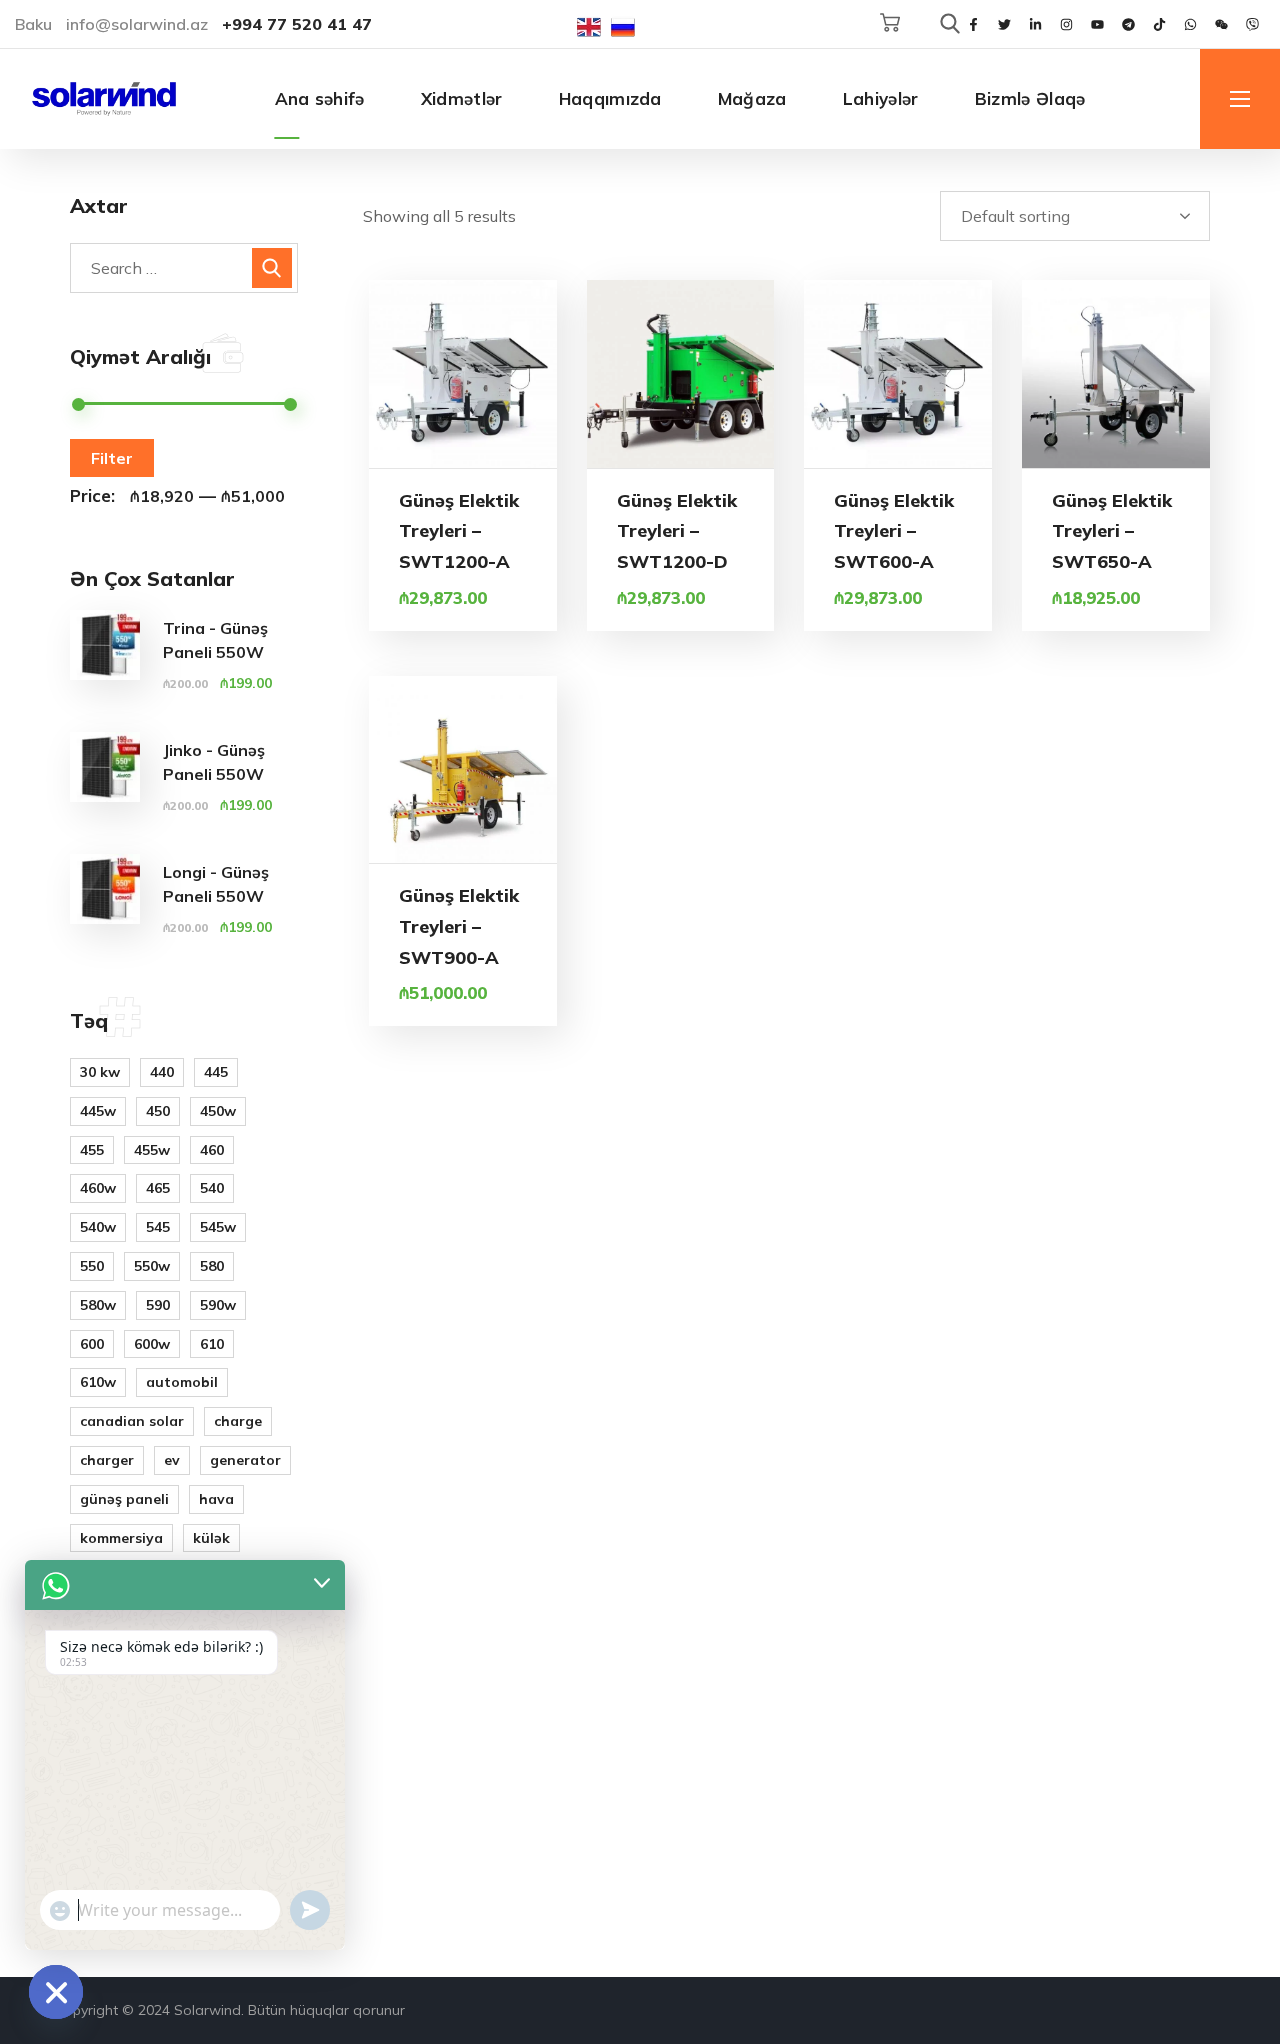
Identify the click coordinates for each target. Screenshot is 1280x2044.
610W (98, 1382)
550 (92, 1266)
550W (152, 1266)
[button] (890, 23)
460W (98, 1188)
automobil (182, 1382)
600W (152, 1344)
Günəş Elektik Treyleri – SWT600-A (894, 531)
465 (158, 1188)
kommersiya (121, 1538)
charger (107, 1460)
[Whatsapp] (1190, 24)
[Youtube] (1097, 24)
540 (212, 1188)
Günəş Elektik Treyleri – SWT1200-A (459, 531)
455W (152, 1150)
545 (158, 1227)
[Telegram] (1128, 24)
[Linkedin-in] (1035, 24)
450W (218, 1111)
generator (245, 1460)
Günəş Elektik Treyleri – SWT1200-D (677, 531)
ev (172, 1460)
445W (98, 1111)
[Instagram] (1066, 24)
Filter (112, 458)
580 (212, 1266)
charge (238, 1421)
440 (162, 1072)
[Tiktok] (1159, 24)
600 (92, 1344)
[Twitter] (1004, 24)
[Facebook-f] (973, 24)
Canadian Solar (132, 1421)
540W (98, 1227)
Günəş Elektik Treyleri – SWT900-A (459, 926)
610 (212, 1344)
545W (218, 1227)
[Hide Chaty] (56, 1992)
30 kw (100, 1072)
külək (211, 1538)
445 (216, 1072)
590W (218, 1305)
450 (158, 1111)
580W (98, 1305)
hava (216, 1499)
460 (212, 1150)
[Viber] (1252, 24)
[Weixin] (1221, 24)
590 (158, 1305)
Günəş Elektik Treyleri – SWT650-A (1112, 531)
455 (92, 1150)
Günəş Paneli (124, 1499)
